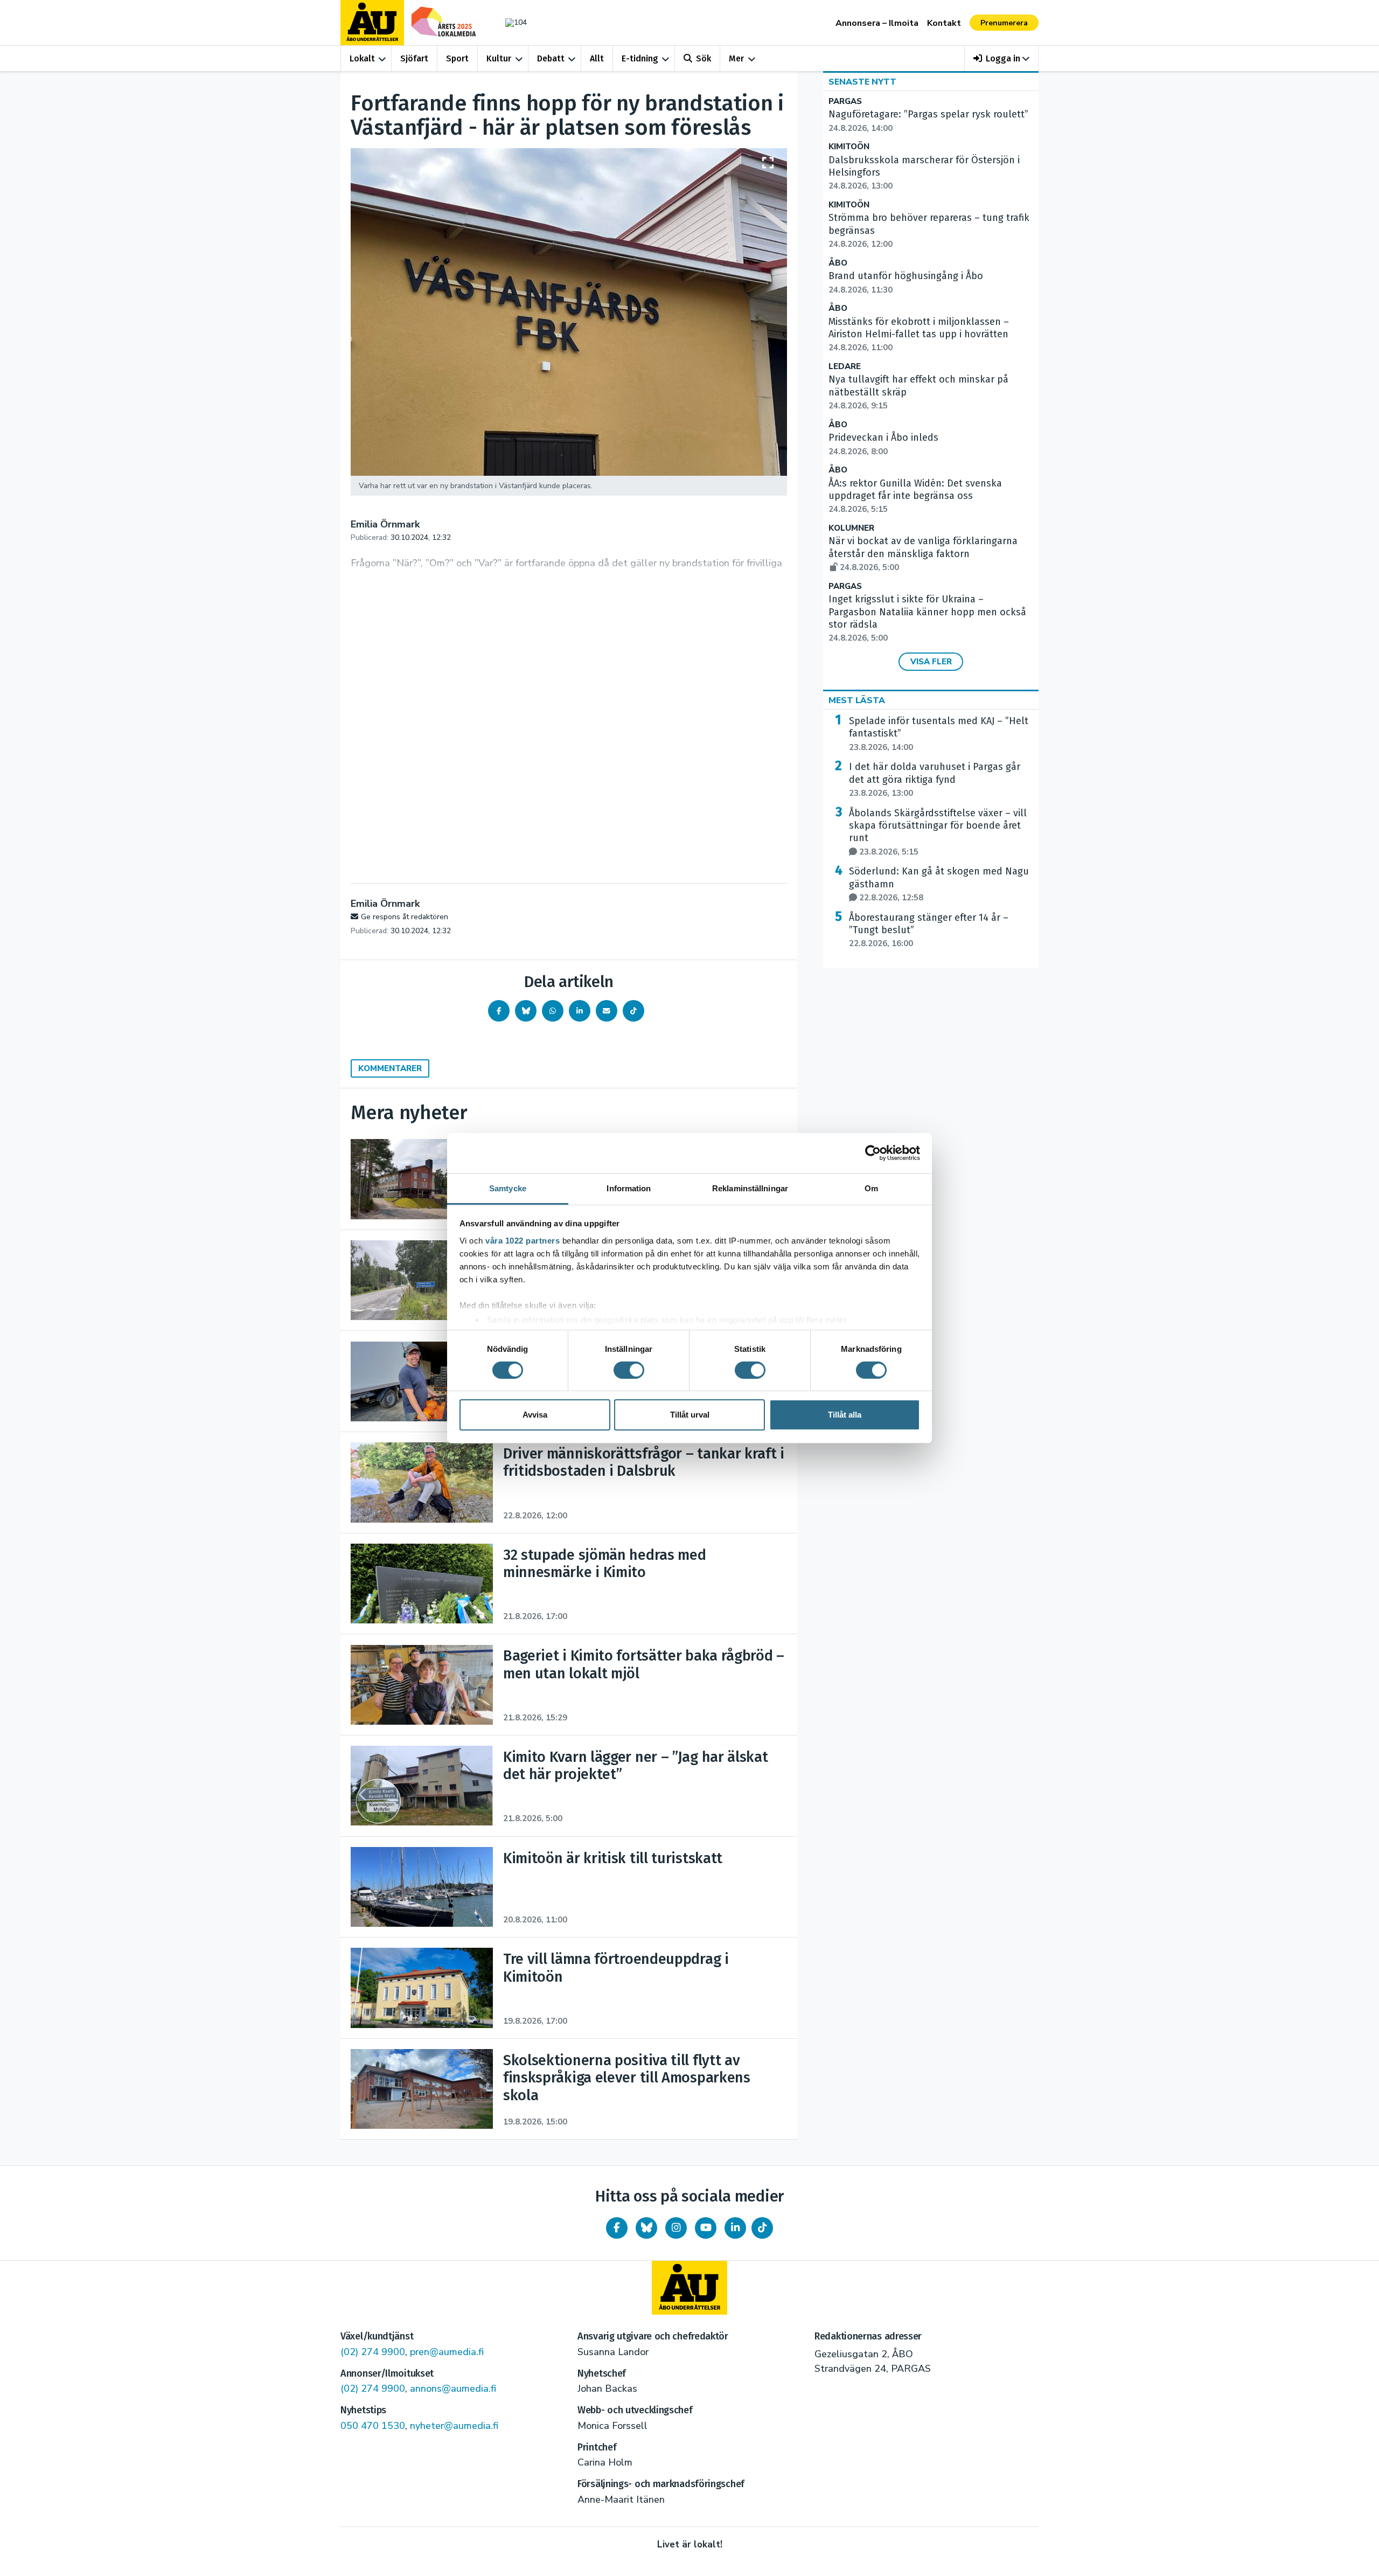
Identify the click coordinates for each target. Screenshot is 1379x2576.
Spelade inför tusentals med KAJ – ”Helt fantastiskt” (939, 734)
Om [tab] (871, 1188)
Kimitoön (849, 147)
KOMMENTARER (390, 1068)
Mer (736, 58)
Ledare (845, 367)
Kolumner (851, 528)
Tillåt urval (690, 1415)
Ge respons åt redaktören (405, 917)
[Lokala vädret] (511, 22)
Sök (704, 58)
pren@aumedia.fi (447, 2352)
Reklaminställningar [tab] (750, 1188)
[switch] (629, 1370)
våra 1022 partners (523, 1240)
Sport (457, 58)
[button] (1002, 58)
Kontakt (944, 23)
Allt (597, 58)
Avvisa (535, 1415)
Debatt (551, 58)
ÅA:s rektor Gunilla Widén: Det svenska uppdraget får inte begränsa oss (915, 496)
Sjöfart (414, 58)
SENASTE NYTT (862, 82)
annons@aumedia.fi (453, 2388)
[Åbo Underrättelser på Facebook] (617, 2228)
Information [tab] (629, 1188)
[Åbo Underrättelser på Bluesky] (646, 2228)
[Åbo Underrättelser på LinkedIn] (735, 2228)
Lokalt (362, 58)
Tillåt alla (845, 1415)
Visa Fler (931, 662)
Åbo (838, 263)
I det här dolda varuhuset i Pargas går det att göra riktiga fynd (935, 780)
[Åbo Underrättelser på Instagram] (676, 2228)
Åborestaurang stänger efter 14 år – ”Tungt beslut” (929, 931)
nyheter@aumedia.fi (454, 2426)
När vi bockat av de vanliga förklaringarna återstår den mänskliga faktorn (923, 554)
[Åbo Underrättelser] (689, 2288)
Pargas (845, 102)
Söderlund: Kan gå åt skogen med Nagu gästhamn (939, 884)
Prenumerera (1004, 23)
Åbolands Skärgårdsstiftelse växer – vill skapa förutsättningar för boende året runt (938, 832)
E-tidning (640, 58)
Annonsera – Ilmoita (877, 23)
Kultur (499, 58)
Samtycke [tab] (508, 1188)
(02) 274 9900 (373, 2352)
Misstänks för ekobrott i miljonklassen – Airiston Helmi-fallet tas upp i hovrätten (919, 335)
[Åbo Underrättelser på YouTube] (706, 2228)
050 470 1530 (373, 2426)
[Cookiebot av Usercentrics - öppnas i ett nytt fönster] (873, 1153)
